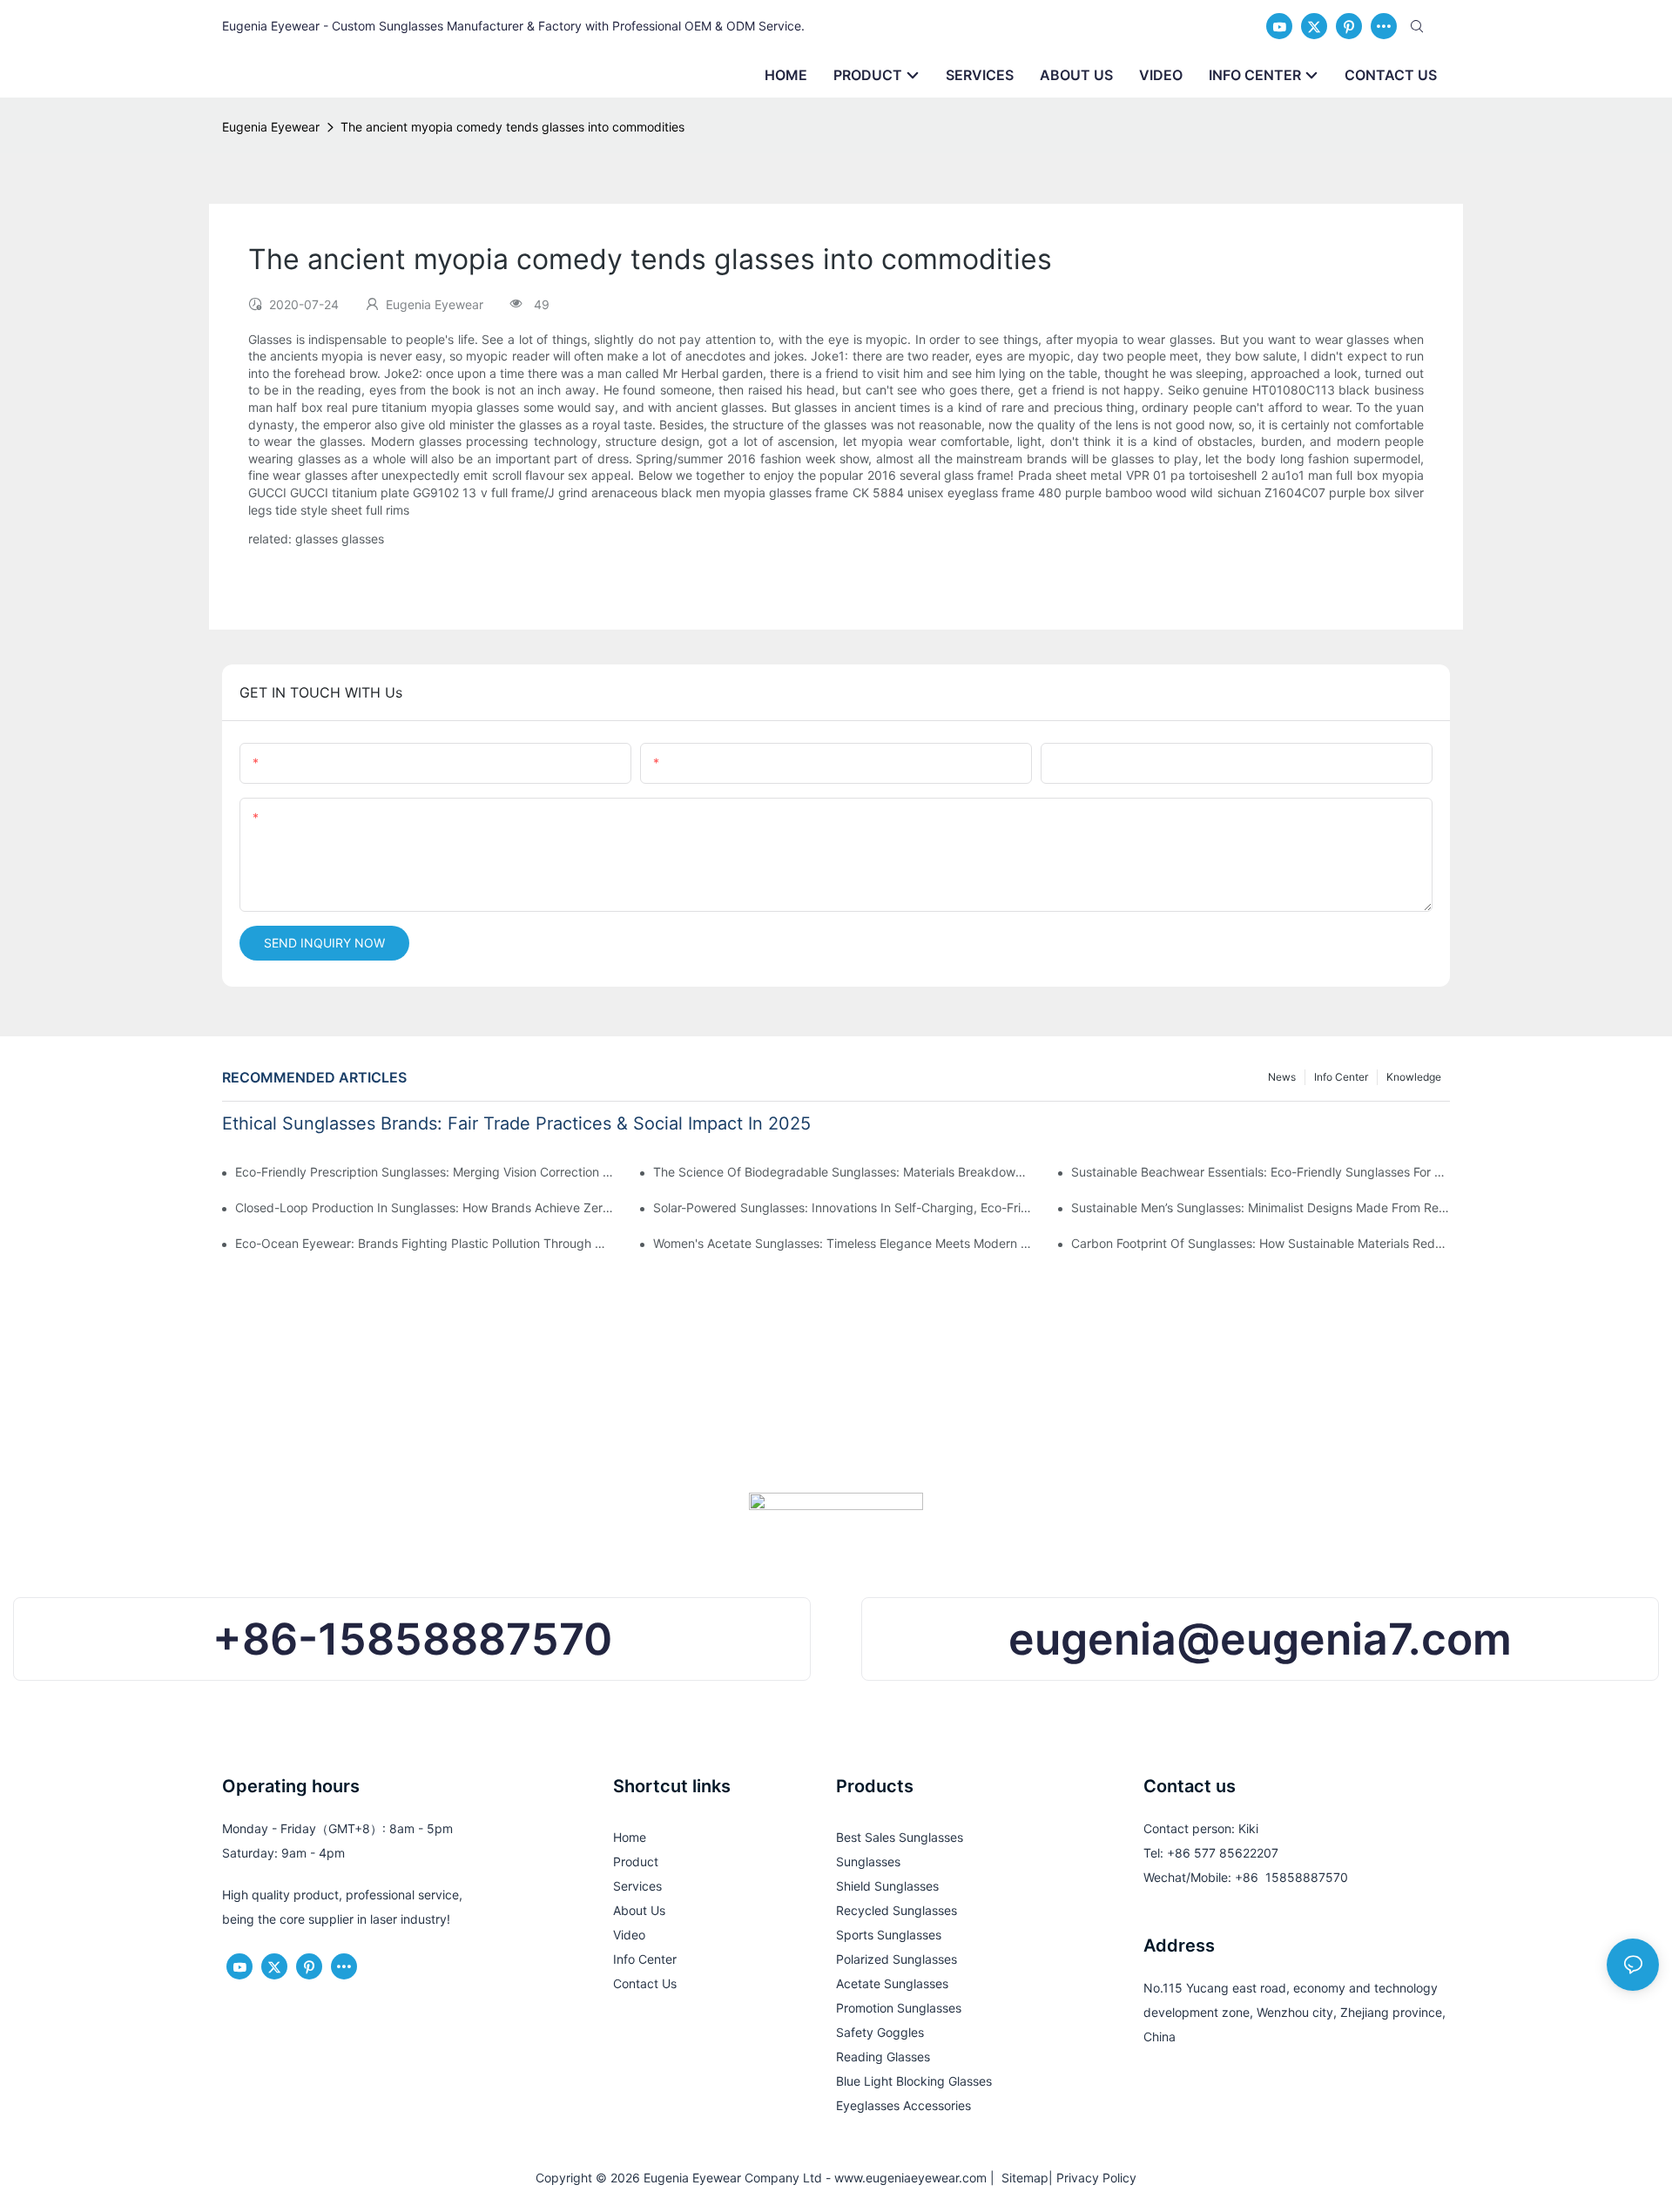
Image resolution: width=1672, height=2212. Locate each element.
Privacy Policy (1096, 2178)
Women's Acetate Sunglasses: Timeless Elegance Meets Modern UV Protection (843, 1243)
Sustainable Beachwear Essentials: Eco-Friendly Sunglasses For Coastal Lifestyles (1261, 1172)
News (1282, 1077)
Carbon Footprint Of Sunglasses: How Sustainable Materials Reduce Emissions (1261, 1243)
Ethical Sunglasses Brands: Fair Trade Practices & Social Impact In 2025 (516, 1123)
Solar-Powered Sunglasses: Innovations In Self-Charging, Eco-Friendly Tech (843, 1207)
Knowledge (1414, 1077)
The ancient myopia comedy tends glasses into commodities (512, 127)
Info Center (1341, 1077)
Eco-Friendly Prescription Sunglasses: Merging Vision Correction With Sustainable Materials (425, 1172)
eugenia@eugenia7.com (1260, 1639)
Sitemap (1021, 2178)
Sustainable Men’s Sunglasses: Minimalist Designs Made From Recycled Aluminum (1261, 1207)
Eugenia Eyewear (271, 127)
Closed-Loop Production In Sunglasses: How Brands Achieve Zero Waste (425, 1207)
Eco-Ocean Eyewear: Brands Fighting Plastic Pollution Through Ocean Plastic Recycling (425, 1243)
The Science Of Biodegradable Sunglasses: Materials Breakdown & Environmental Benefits (843, 1172)
